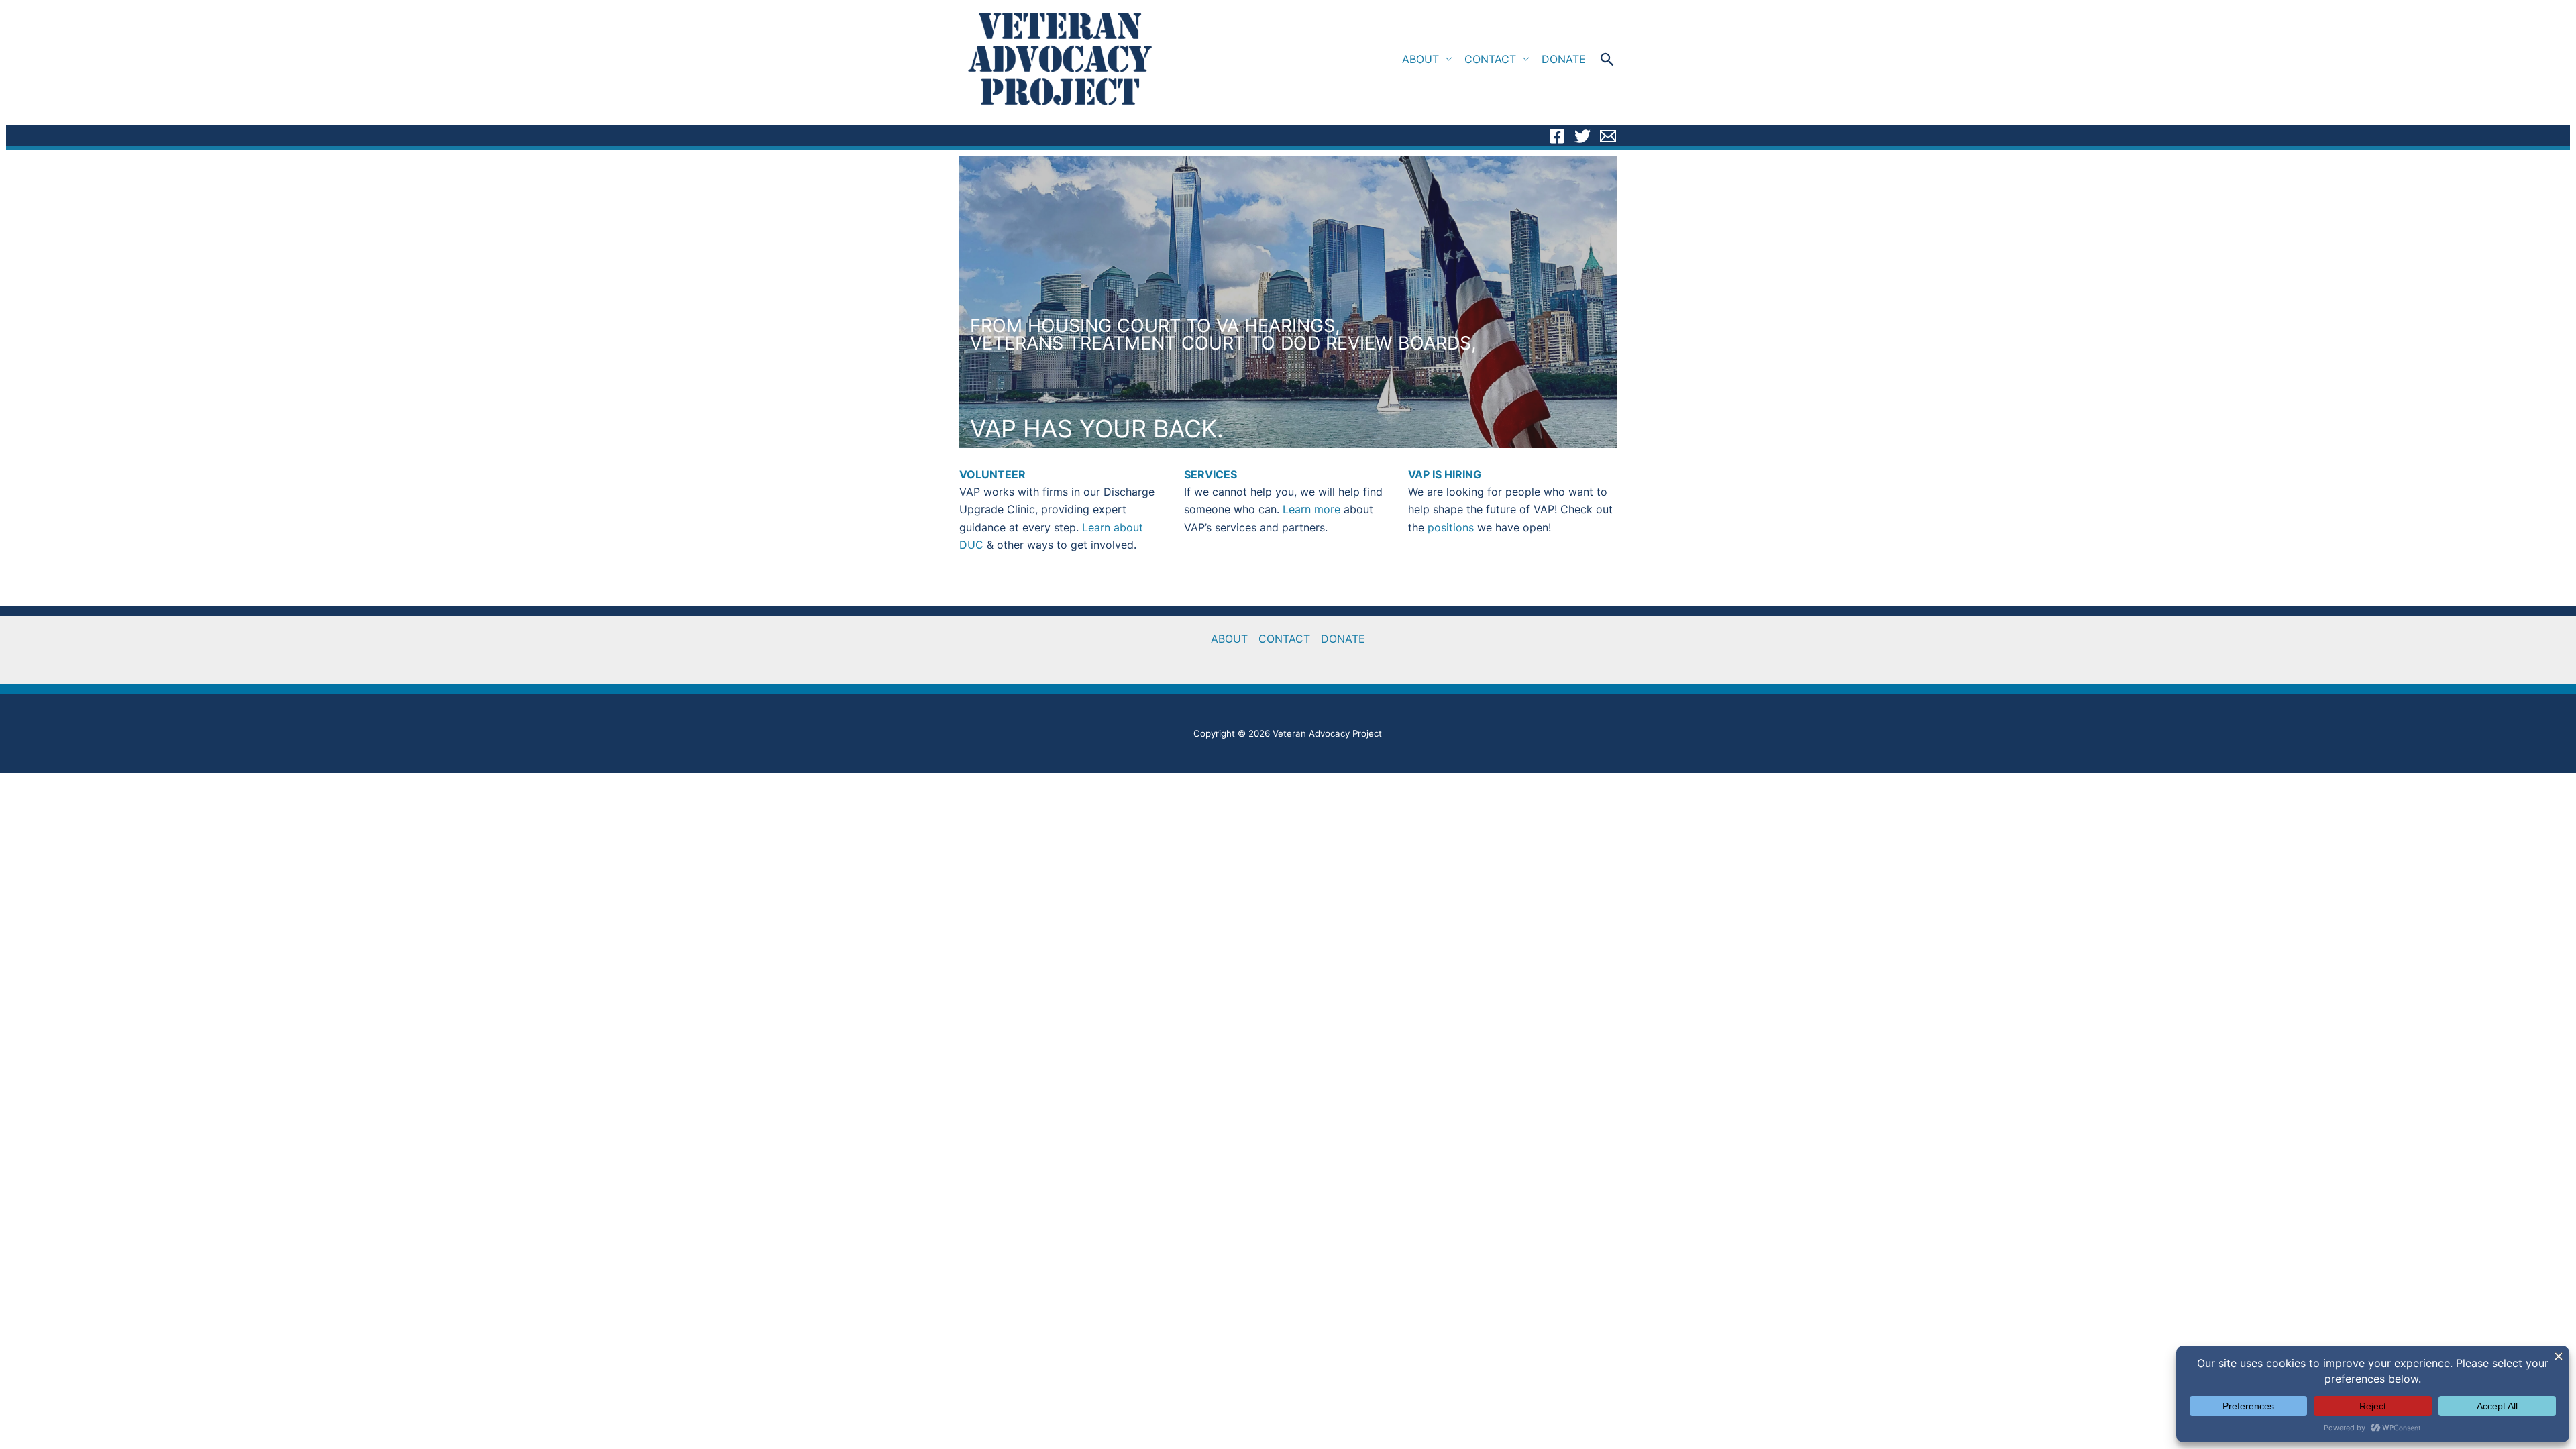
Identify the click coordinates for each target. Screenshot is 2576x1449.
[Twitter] (1582, 136)
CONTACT (1490, 59)
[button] (1608, 59)
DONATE (1564, 59)
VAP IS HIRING (1445, 474)
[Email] (1608, 136)
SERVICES (1211, 474)
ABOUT (1420, 59)
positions (1452, 527)
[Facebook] (1557, 136)
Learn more (1311, 509)
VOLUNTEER (992, 474)
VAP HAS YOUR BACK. (1097, 429)
